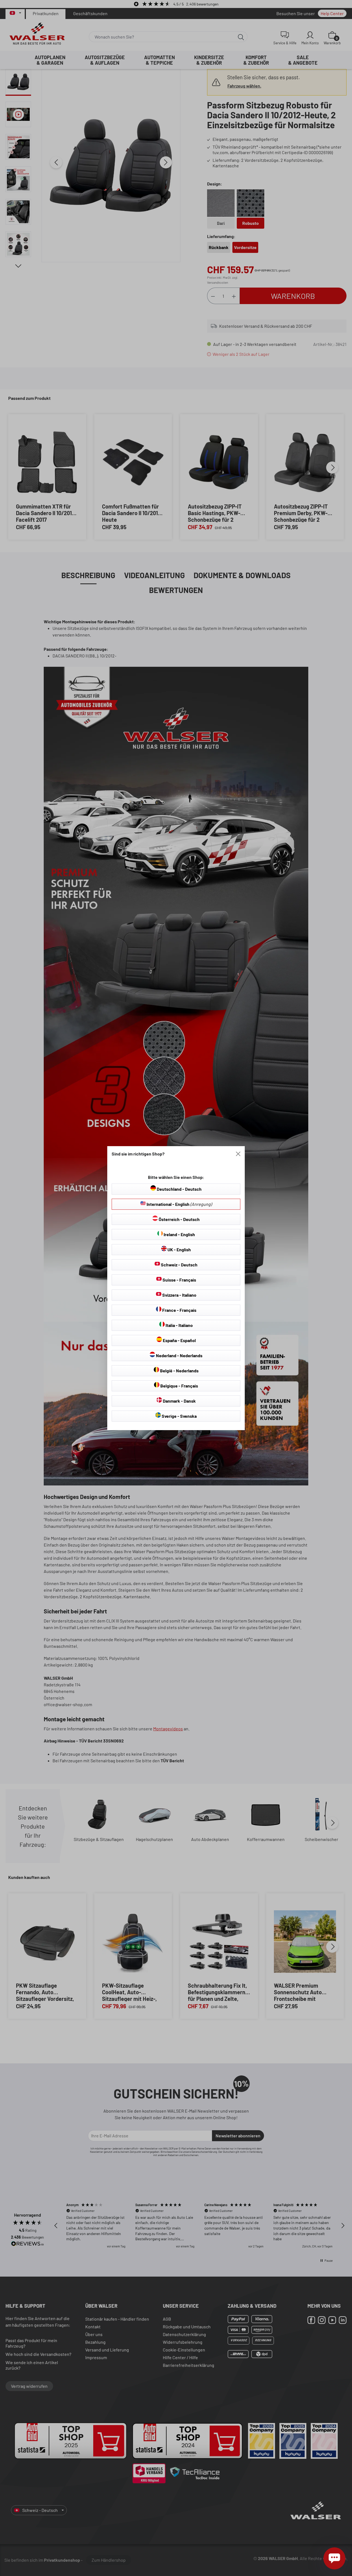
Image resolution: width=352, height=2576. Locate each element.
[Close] (238, 1154)
